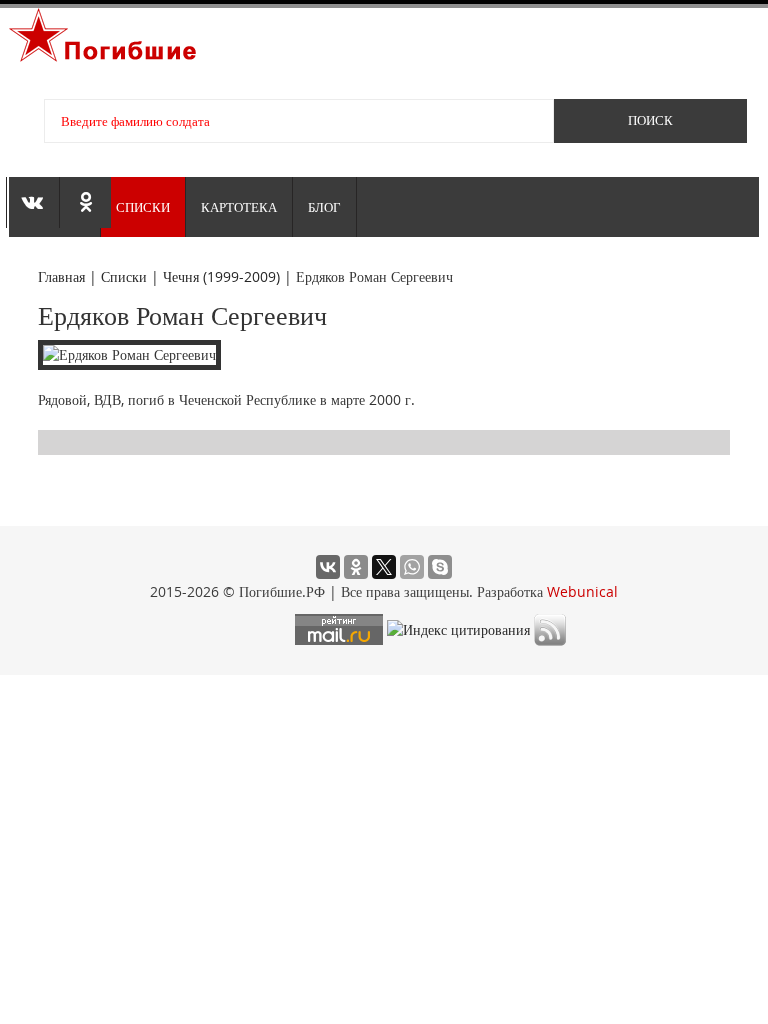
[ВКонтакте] (328, 567)
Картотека (239, 207)
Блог (324, 207)
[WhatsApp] (412, 567)
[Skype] (440, 567)
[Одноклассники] (356, 567)
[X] (384, 567)
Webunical (582, 591)
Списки (143, 207)
